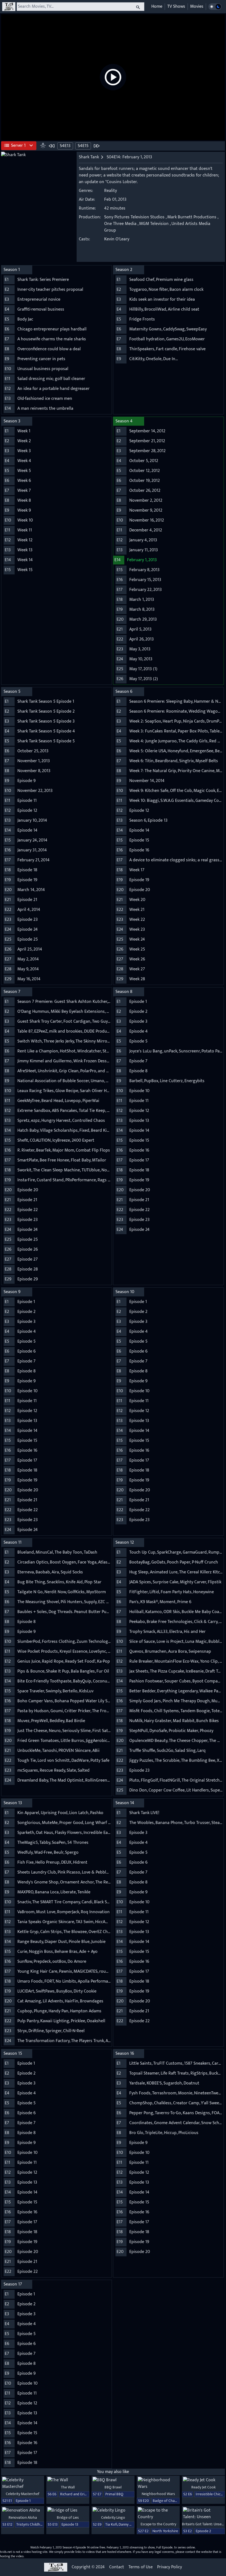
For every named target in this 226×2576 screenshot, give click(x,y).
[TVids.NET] (9, 7)
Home (157, 6)
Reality (111, 191)
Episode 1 (23, 2501)
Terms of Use (141, 2567)
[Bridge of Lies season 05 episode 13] (68, 2510)
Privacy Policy (169, 2567)
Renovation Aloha (23, 2517)
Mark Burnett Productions (192, 217)
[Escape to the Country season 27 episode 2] (158, 2514)
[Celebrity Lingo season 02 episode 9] (113, 2510)
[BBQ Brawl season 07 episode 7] (113, 2480)
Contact (117, 2567)
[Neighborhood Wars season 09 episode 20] (158, 2483)
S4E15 (83, 146)
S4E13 (65, 146)
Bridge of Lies (68, 2517)
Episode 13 (70, 2524)
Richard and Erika (74, 2494)
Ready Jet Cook (204, 2487)
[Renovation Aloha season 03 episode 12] (23, 2510)
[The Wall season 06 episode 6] (68, 2480)
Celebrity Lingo (113, 2517)
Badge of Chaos (166, 2501)
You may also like (113, 2472)
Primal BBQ (114, 2494)
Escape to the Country (158, 2524)
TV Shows (176, 6)
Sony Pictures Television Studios (134, 217)
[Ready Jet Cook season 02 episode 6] (203, 2480)
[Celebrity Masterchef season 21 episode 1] (23, 2483)
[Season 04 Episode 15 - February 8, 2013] (96, 146)
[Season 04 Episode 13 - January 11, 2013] (52, 146)
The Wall (68, 2487)
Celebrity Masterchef (23, 2494)
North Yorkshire (165, 2531)
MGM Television (154, 224)
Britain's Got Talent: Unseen (204, 2524)
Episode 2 (203, 2531)
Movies (197, 6)
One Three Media (120, 224)
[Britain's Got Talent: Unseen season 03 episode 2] (203, 2514)
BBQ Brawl (113, 2487)
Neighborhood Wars (158, 2494)
